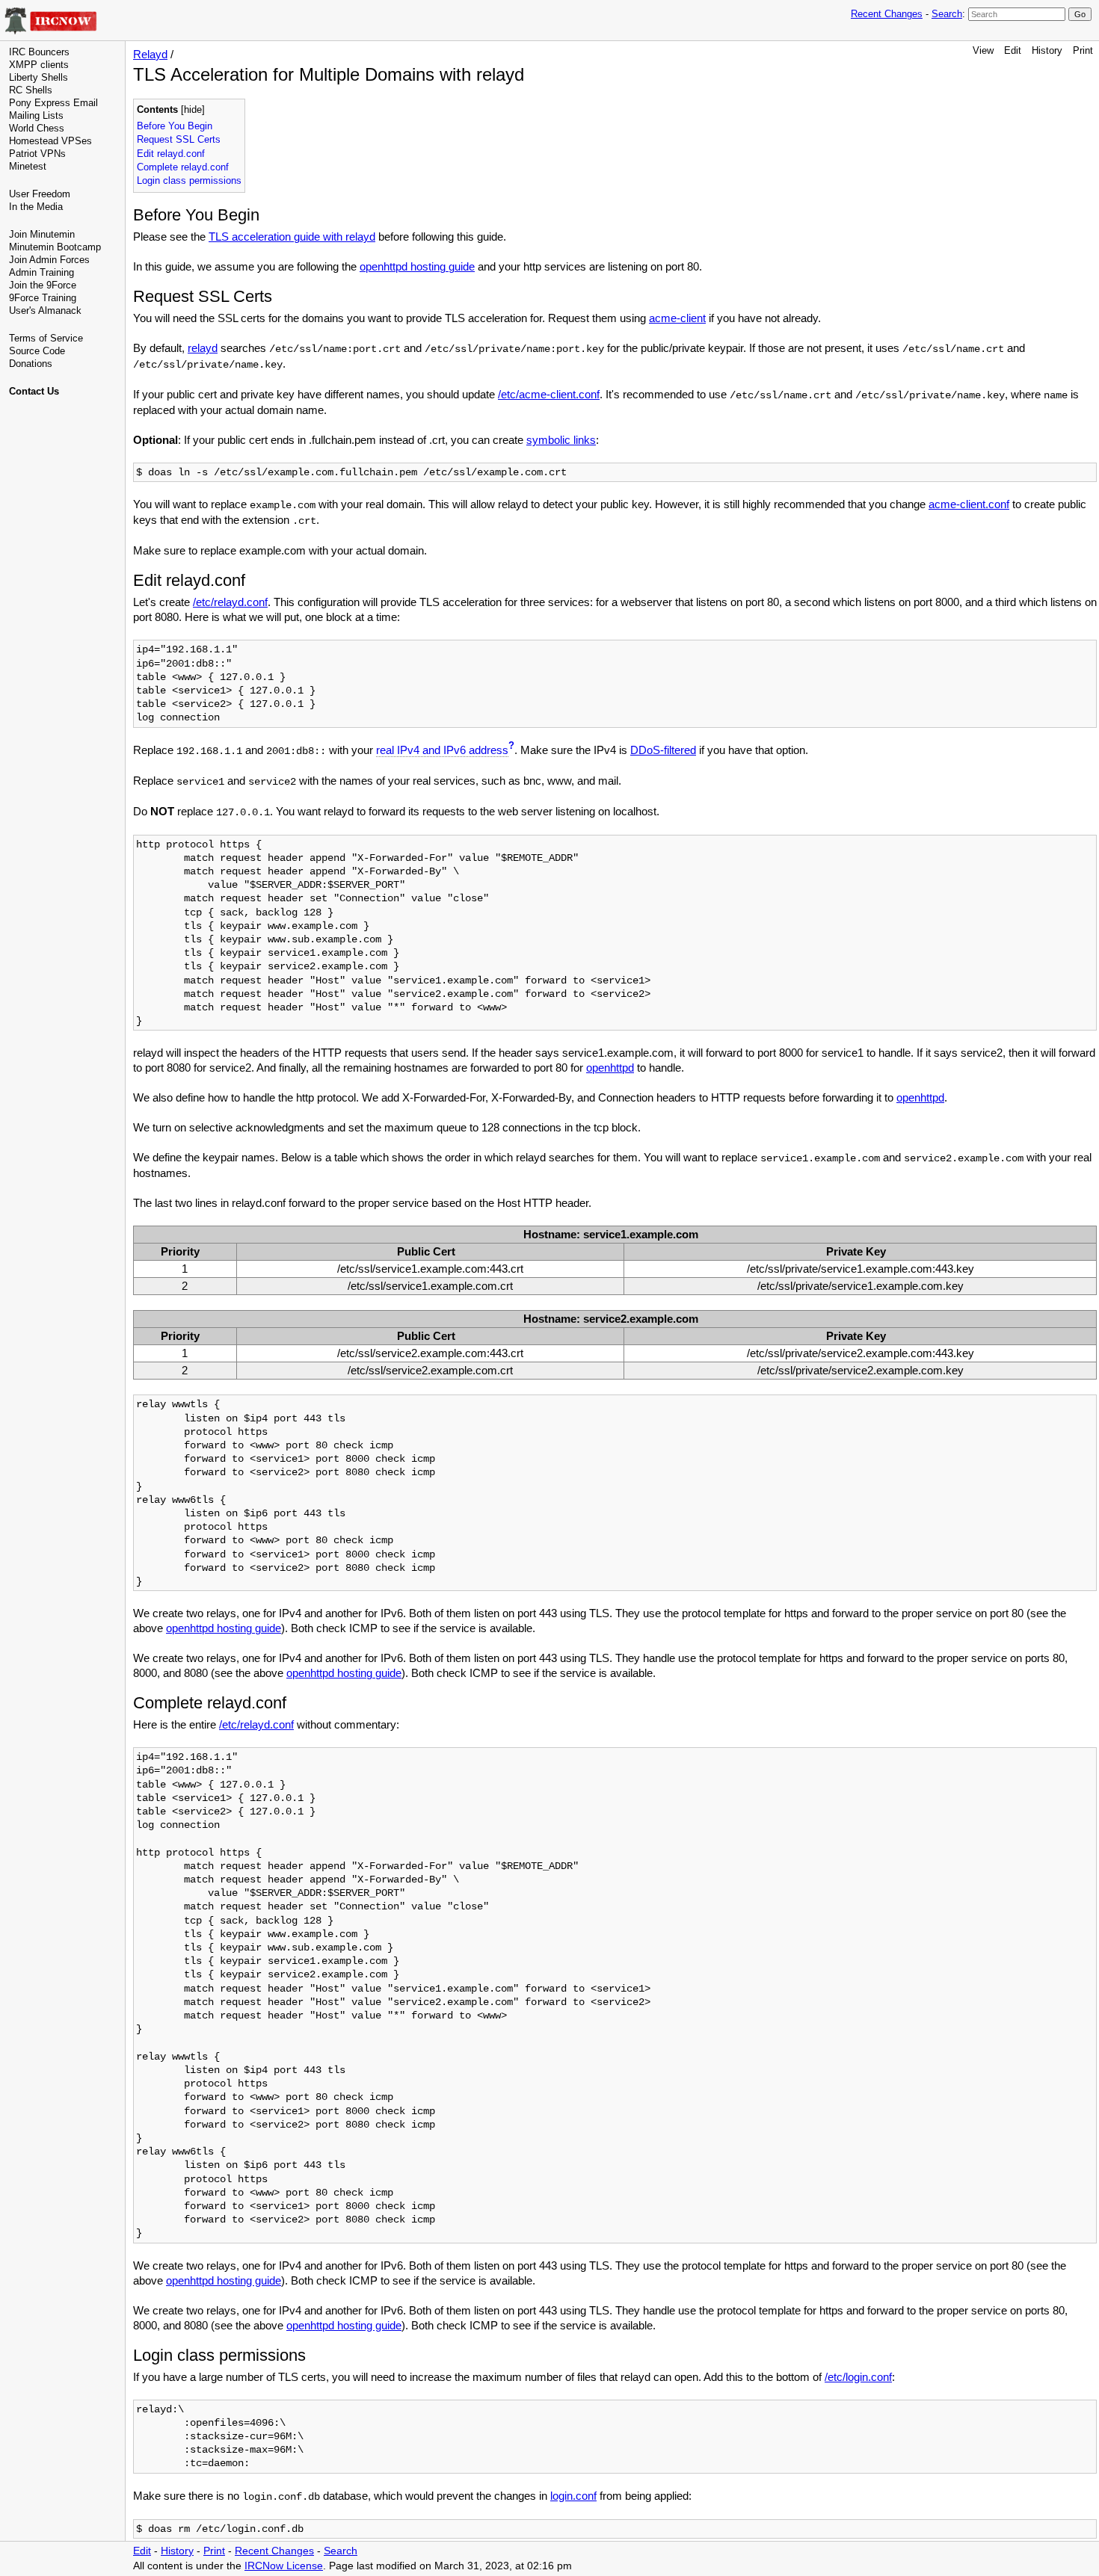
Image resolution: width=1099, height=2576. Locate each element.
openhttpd (610, 1068)
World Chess (37, 128)
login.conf (573, 2496)
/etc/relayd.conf (230, 602)
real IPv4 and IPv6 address (442, 750)
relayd (203, 348)
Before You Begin (175, 126)
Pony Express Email (53, 103)
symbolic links (561, 440)
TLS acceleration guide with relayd (292, 237)
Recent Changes (887, 14)
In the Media (36, 207)
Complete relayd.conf (183, 167)
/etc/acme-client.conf (549, 394)
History (1047, 50)
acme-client (677, 318)
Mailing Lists (36, 115)
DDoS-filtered (663, 750)
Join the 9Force (43, 285)
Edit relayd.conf (171, 154)
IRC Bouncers (39, 52)
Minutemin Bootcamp (55, 247)
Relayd (150, 54)
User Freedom (40, 194)
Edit (1013, 50)
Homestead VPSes (50, 141)
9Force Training (43, 298)
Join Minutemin (42, 234)
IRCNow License (284, 2566)
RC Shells (31, 90)
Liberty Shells (39, 77)
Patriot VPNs (37, 154)
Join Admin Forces (49, 260)
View (983, 50)
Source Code (37, 351)
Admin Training (41, 272)
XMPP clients (39, 65)
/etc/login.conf (858, 2377)
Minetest (28, 166)
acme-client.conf (969, 504)
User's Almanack (45, 311)
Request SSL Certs (179, 139)
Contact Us (34, 391)
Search (947, 14)
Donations (31, 364)
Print (1083, 50)
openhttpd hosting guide (417, 266)
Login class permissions (189, 180)
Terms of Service (46, 338)
